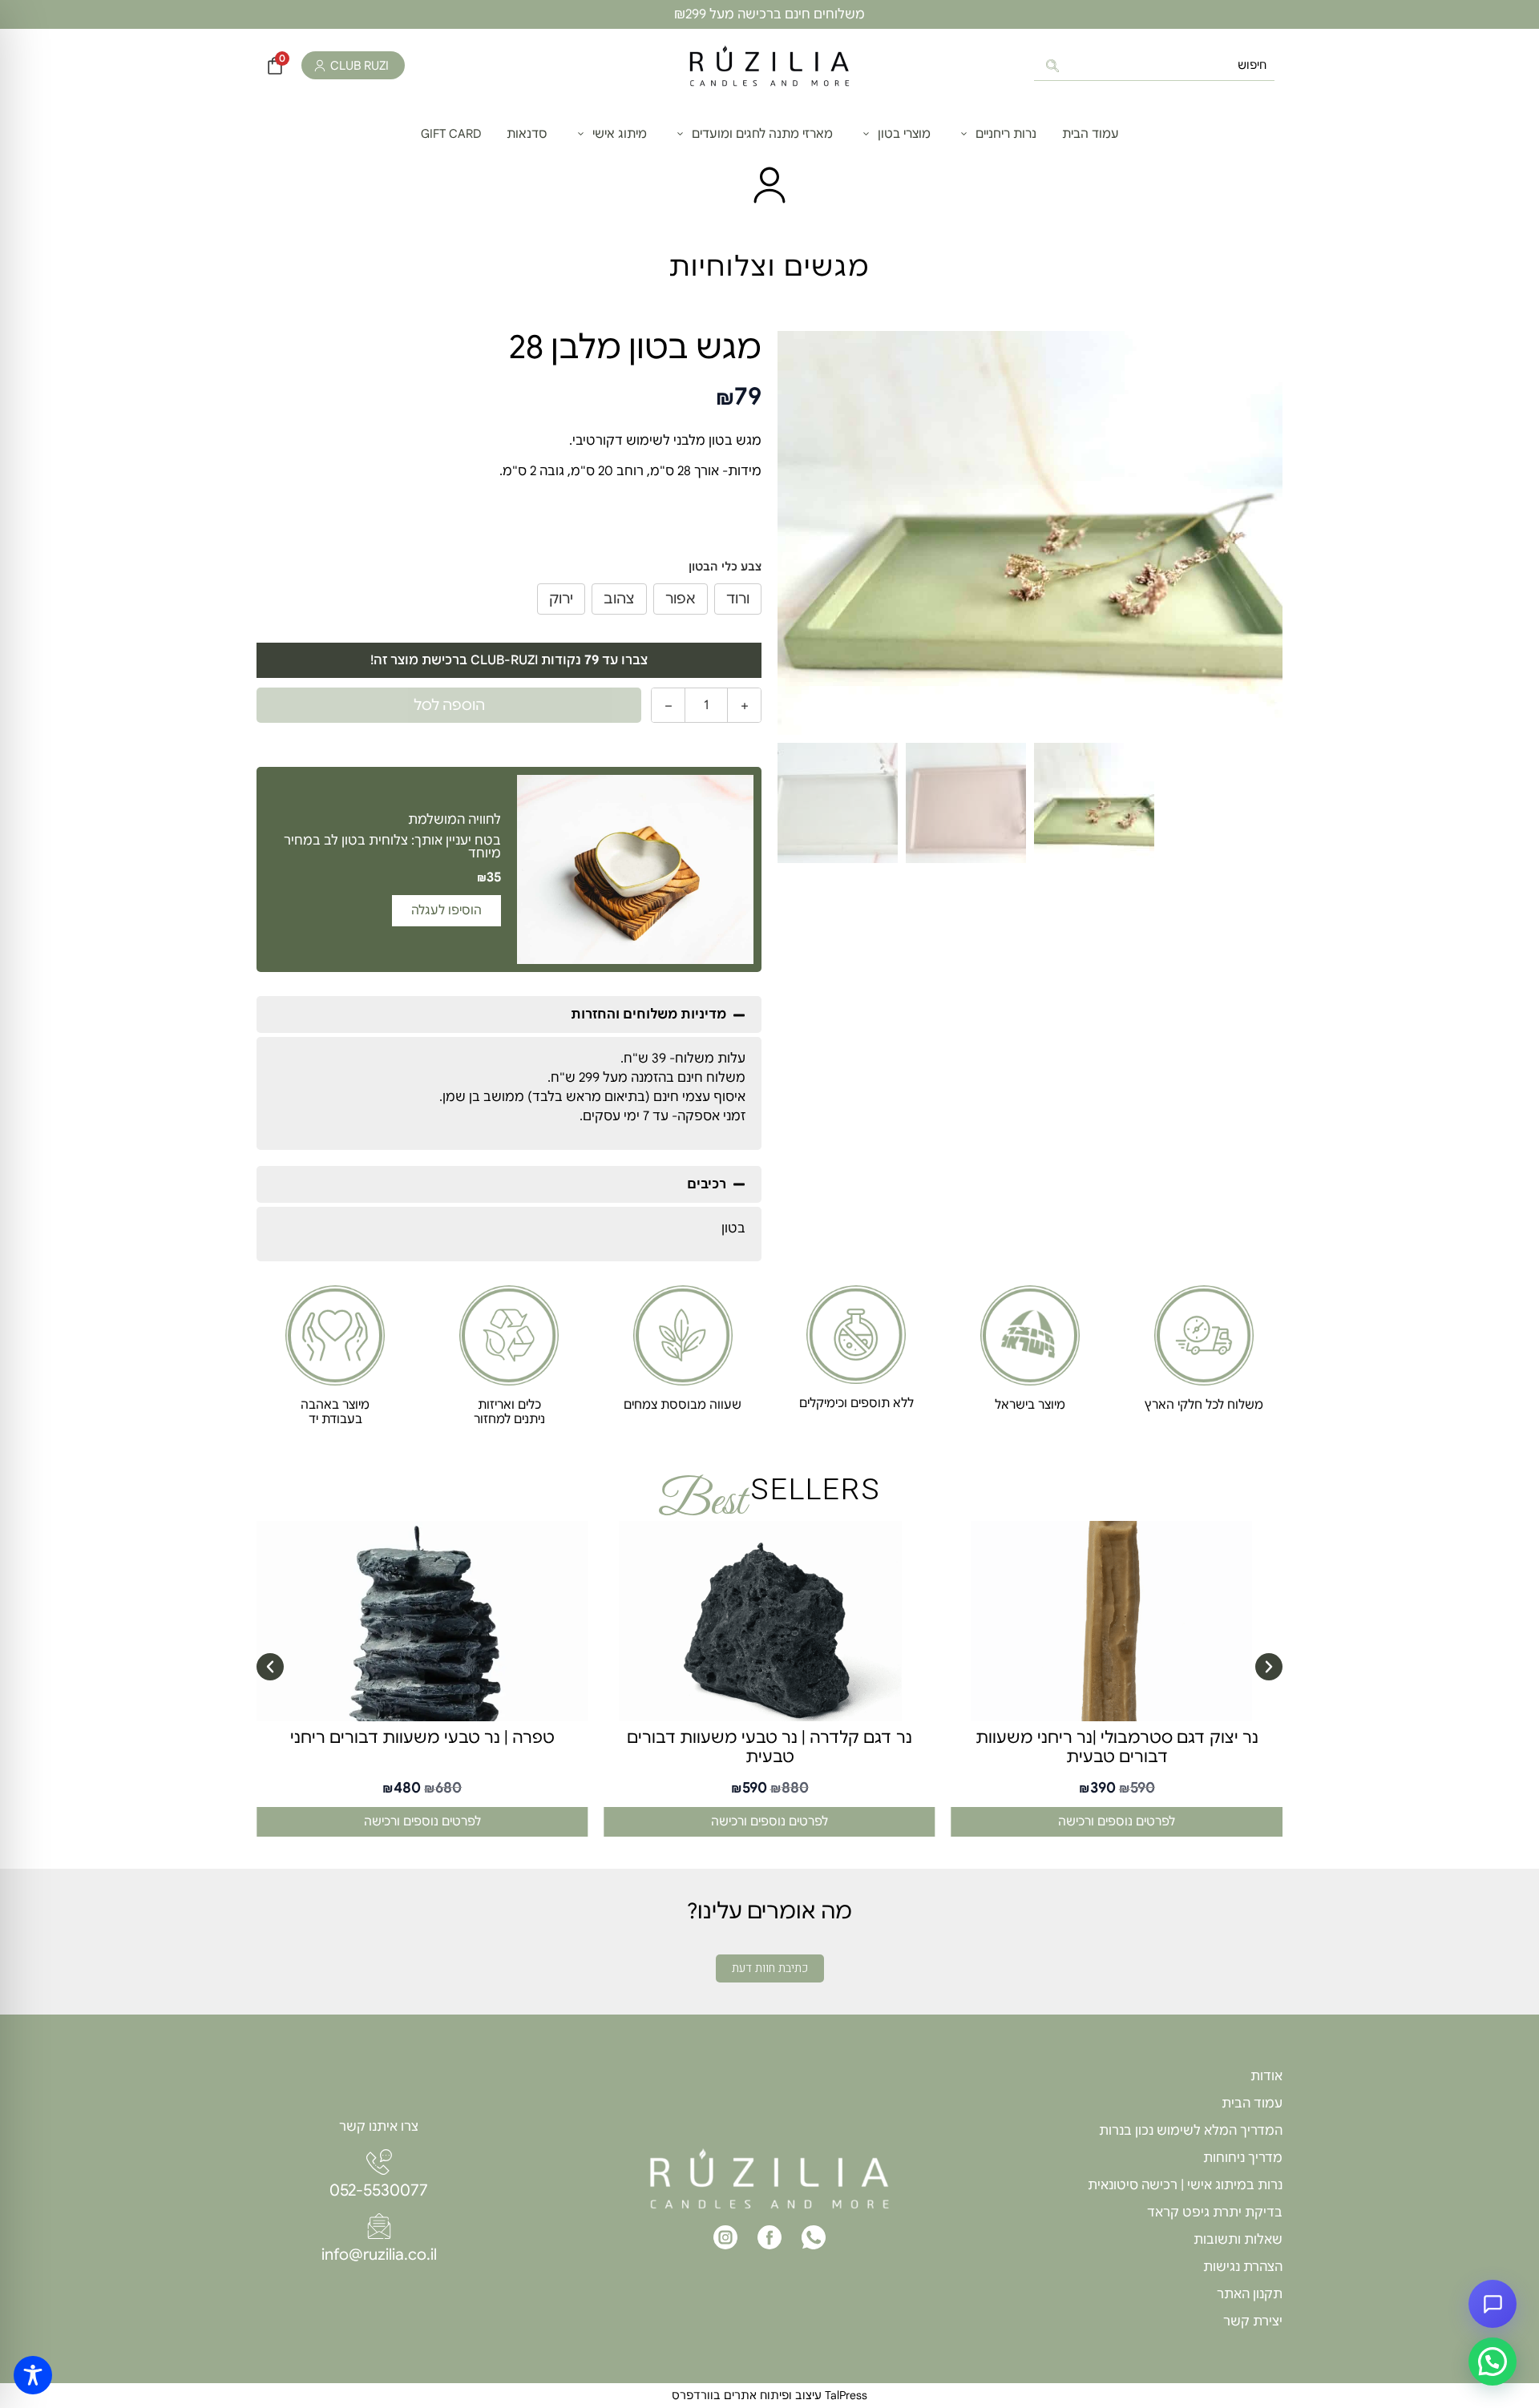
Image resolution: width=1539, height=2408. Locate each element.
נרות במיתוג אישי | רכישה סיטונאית (1185, 2185)
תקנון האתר (1250, 2294)
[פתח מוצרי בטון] (866, 134)
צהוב (619, 599)
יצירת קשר (1253, 2321)
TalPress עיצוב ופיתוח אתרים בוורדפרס (769, 2395)
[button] (509, 1014)
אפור (681, 599)
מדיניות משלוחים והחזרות (648, 1014)
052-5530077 (379, 2190)
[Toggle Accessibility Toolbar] (33, 2375)
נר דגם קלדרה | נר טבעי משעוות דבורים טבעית (769, 1747)
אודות (1266, 2076)
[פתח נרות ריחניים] (964, 134)
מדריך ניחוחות (1243, 2158)
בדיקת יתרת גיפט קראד (1215, 2212)
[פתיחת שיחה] (1493, 2304)
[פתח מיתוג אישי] (581, 134)
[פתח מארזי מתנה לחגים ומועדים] (680, 134)
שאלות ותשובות (1238, 2240)
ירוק (561, 599)
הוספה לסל (449, 705)
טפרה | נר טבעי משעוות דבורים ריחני (422, 1738)
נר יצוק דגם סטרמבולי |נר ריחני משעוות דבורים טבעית (1117, 1747)
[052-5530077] (379, 2162)
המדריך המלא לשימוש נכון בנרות (1191, 2131)
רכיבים (707, 1184)
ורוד (738, 599)
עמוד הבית (1252, 2103)
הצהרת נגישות (1243, 2267)
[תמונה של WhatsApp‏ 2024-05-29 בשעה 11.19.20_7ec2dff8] (1030, 533)
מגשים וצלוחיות (769, 266)
